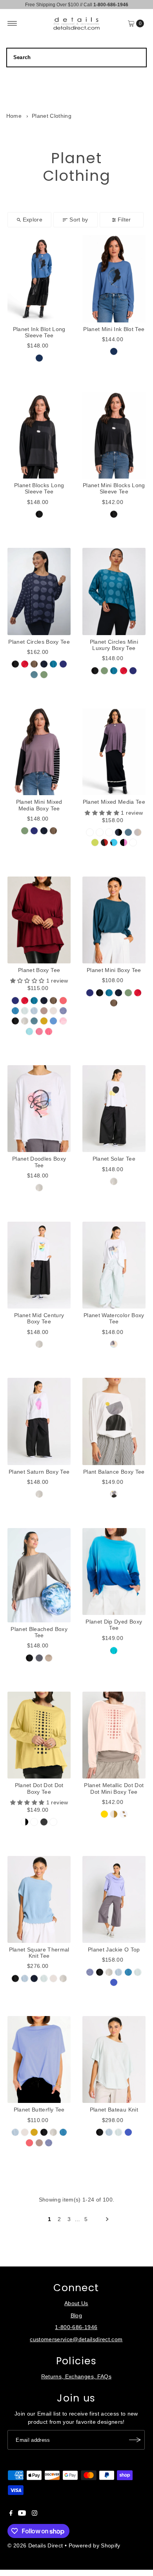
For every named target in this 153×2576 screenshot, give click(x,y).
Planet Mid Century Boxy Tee (39, 1319)
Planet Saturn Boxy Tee (39, 1472)
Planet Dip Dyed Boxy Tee (114, 1625)
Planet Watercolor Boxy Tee (114, 1319)
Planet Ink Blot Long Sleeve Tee (39, 332)
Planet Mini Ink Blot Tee (114, 329)
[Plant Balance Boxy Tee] (114, 1421)
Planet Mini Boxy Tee (114, 970)
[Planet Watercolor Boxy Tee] (114, 1265)
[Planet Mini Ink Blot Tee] (114, 279)
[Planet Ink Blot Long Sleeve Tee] (39, 279)
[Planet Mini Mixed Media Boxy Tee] (39, 752)
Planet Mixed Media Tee (114, 802)
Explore (33, 220)
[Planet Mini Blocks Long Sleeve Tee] (114, 435)
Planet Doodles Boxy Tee (39, 1162)
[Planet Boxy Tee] (39, 920)
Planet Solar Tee (114, 1159)
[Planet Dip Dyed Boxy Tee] (114, 1572)
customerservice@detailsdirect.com (76, 2339)
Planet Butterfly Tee (39, 2110)
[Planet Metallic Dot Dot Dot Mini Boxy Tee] (114, 1735)
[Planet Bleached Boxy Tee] (39, 1575)
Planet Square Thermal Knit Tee (39, 1953)
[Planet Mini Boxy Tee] (114, 920)
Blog (76, 2316)
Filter (124, 220)
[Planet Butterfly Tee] (39, 2059)
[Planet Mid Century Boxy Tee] (39, 1265)
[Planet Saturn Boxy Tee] (39, 1421)
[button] (103, 813)
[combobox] (77, 58)
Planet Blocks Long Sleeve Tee (39, 489)
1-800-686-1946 (76, 2327)
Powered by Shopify (95, 2546)
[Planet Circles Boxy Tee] (39, 591)
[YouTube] (22, 2514)
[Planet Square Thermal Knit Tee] (39, 1899)
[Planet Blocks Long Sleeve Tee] (39, 435)
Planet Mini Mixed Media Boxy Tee (39, 805)
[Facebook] (11, 2514)
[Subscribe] (135, 2440)
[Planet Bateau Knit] (114, 2059)
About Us (76, 2303)
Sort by (79, 220)
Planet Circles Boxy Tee (39, 642)
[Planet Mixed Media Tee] (114, 752)
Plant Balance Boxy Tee (114, 1472)
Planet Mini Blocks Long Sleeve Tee (114, 489)
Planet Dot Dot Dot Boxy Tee (39, 1788)
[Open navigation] (12, 23)
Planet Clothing (52, 116)
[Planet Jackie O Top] (114, 1899)
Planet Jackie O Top (114, 1950)
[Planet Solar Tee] (114, 1109)
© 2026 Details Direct (35, 2546)
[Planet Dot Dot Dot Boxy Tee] (39, 1735)
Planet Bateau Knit (114, 2110)
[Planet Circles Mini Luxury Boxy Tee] (114, 591)
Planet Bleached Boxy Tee (39, 1632)
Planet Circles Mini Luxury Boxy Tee (114, 645)
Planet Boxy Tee (39, 970)
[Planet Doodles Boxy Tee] (39, 1109)
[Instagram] (35, 2514)
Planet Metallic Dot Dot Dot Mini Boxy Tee (114, 1788)
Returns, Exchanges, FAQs (76, 2377)
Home (14, 116)
